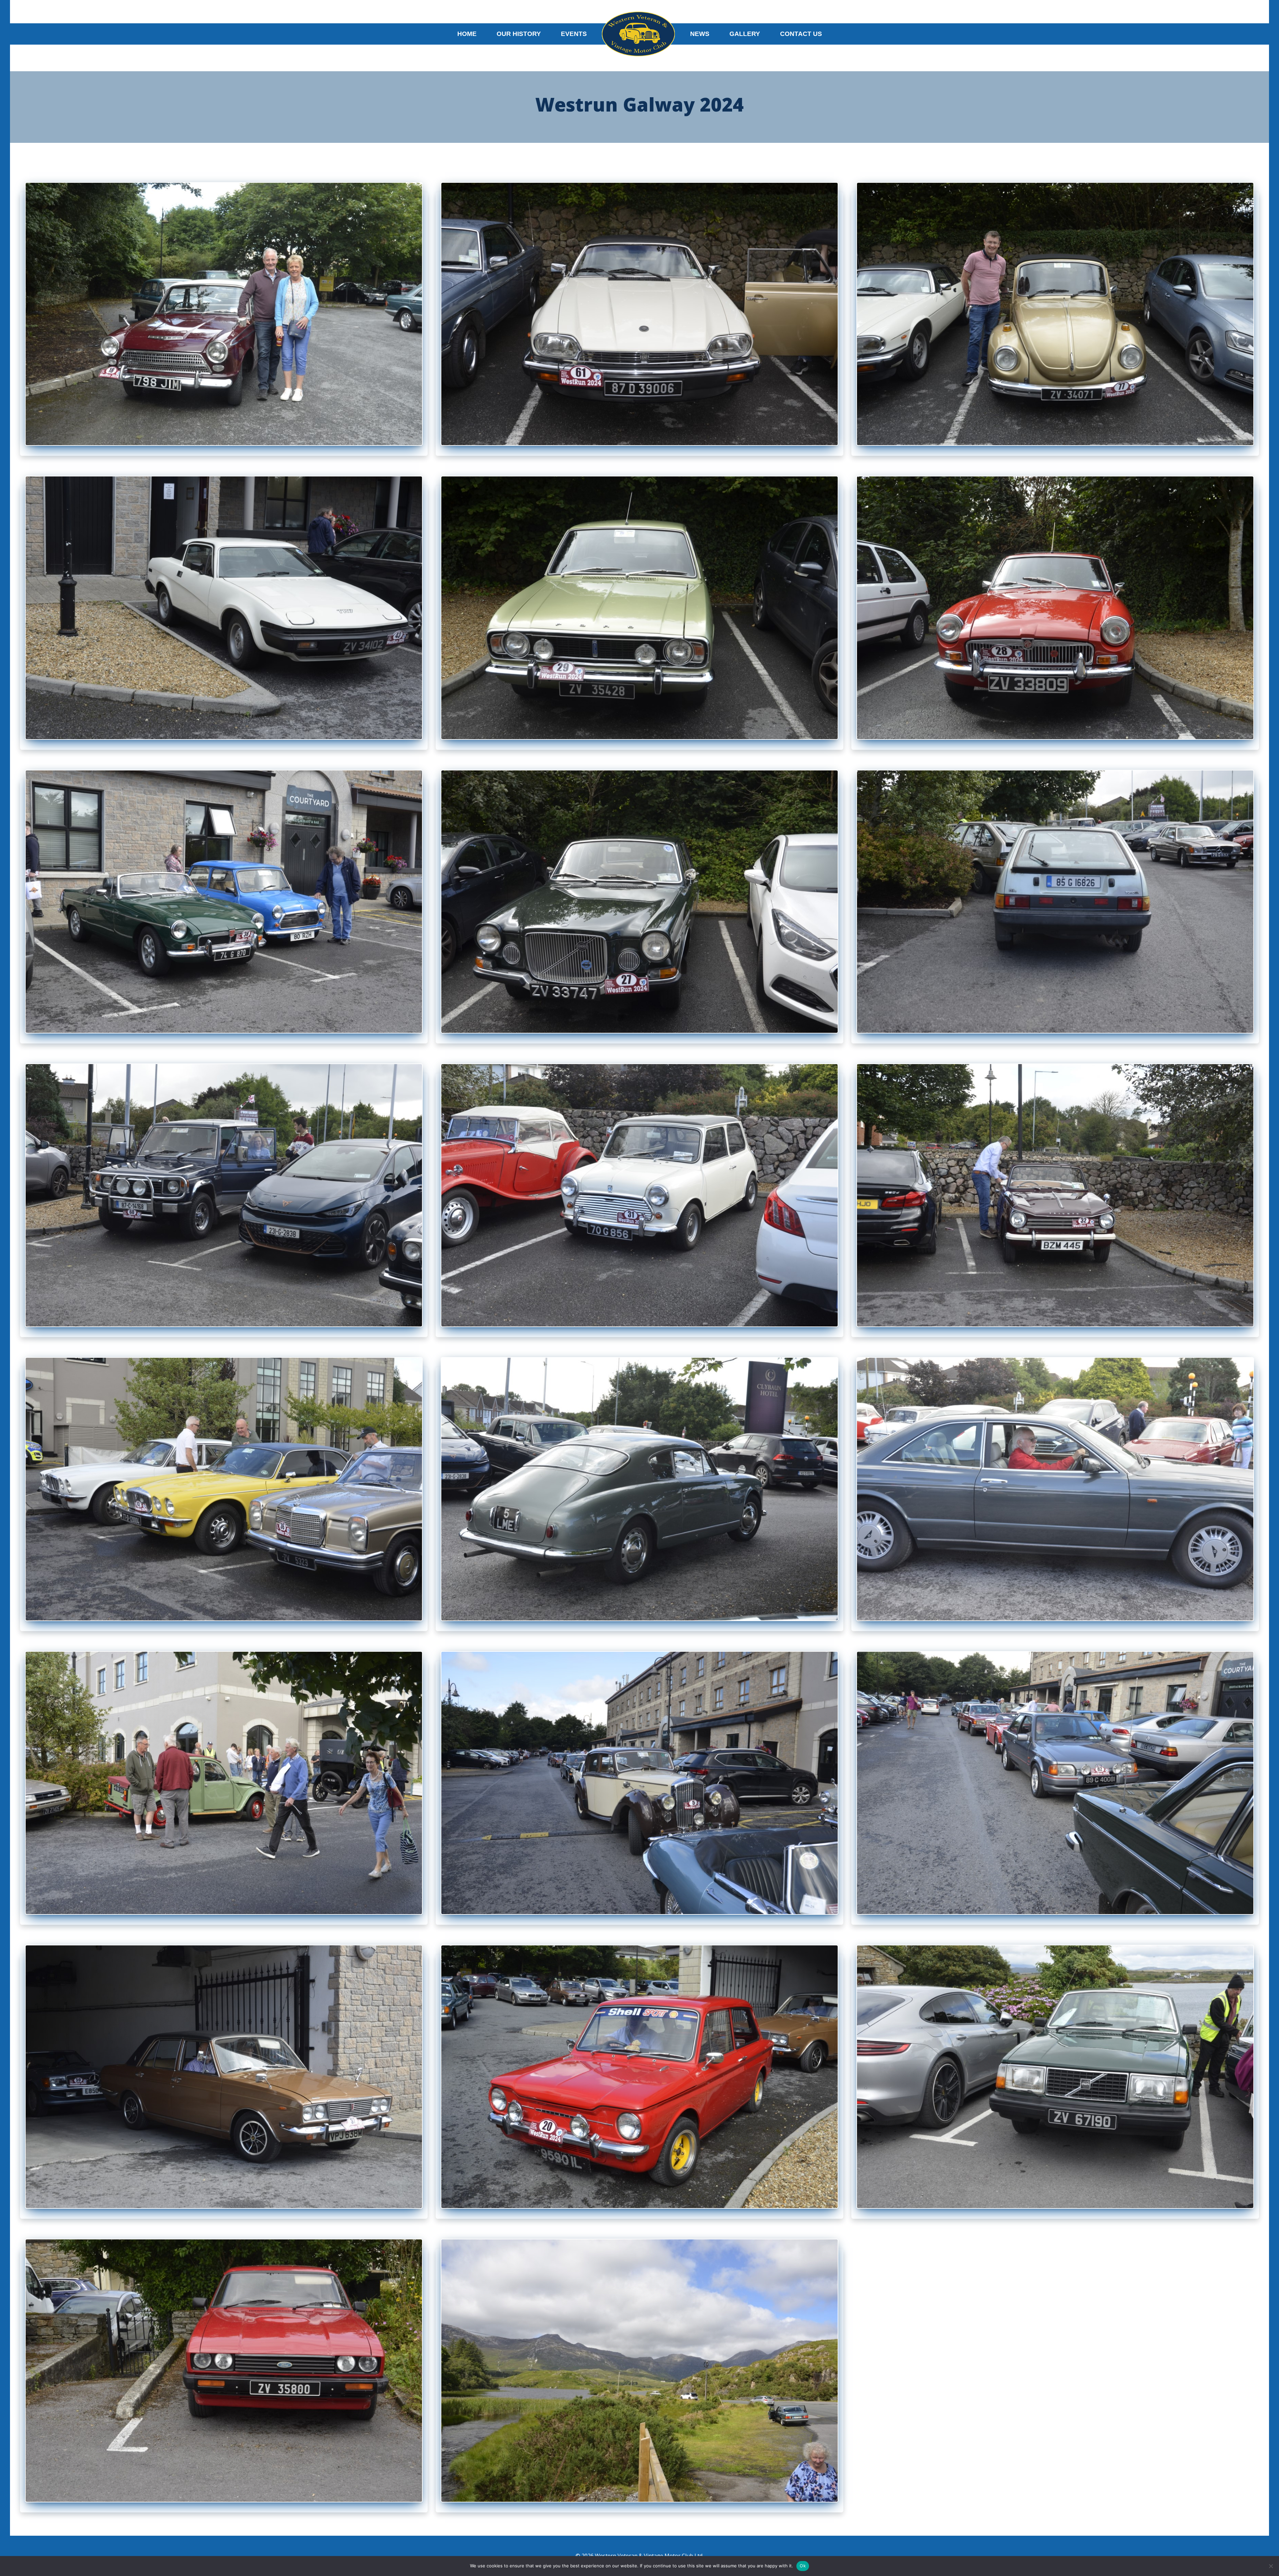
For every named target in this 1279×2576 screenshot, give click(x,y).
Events (574, 34)
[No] (1271, 2566)
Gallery (745, 34)
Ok (803, 2566)
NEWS (700, 34)
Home (467, 34)
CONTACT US (801, 34)
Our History (519, 34)
